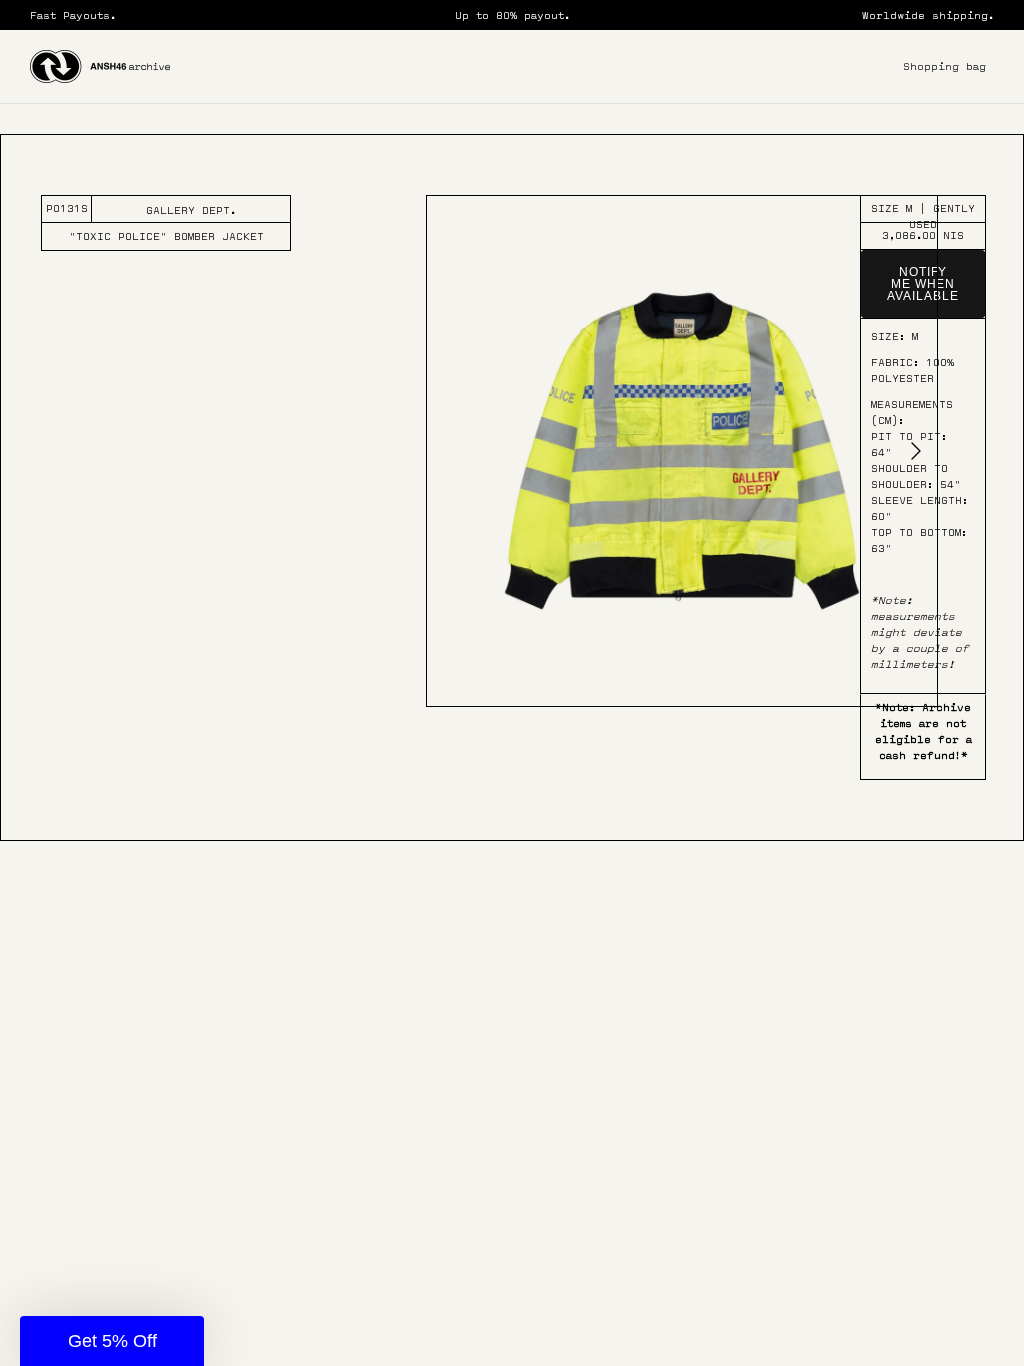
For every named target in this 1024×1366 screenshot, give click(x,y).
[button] (112, 1341)
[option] (682, 451)
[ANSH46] (100, 66)
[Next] (916, 451)
